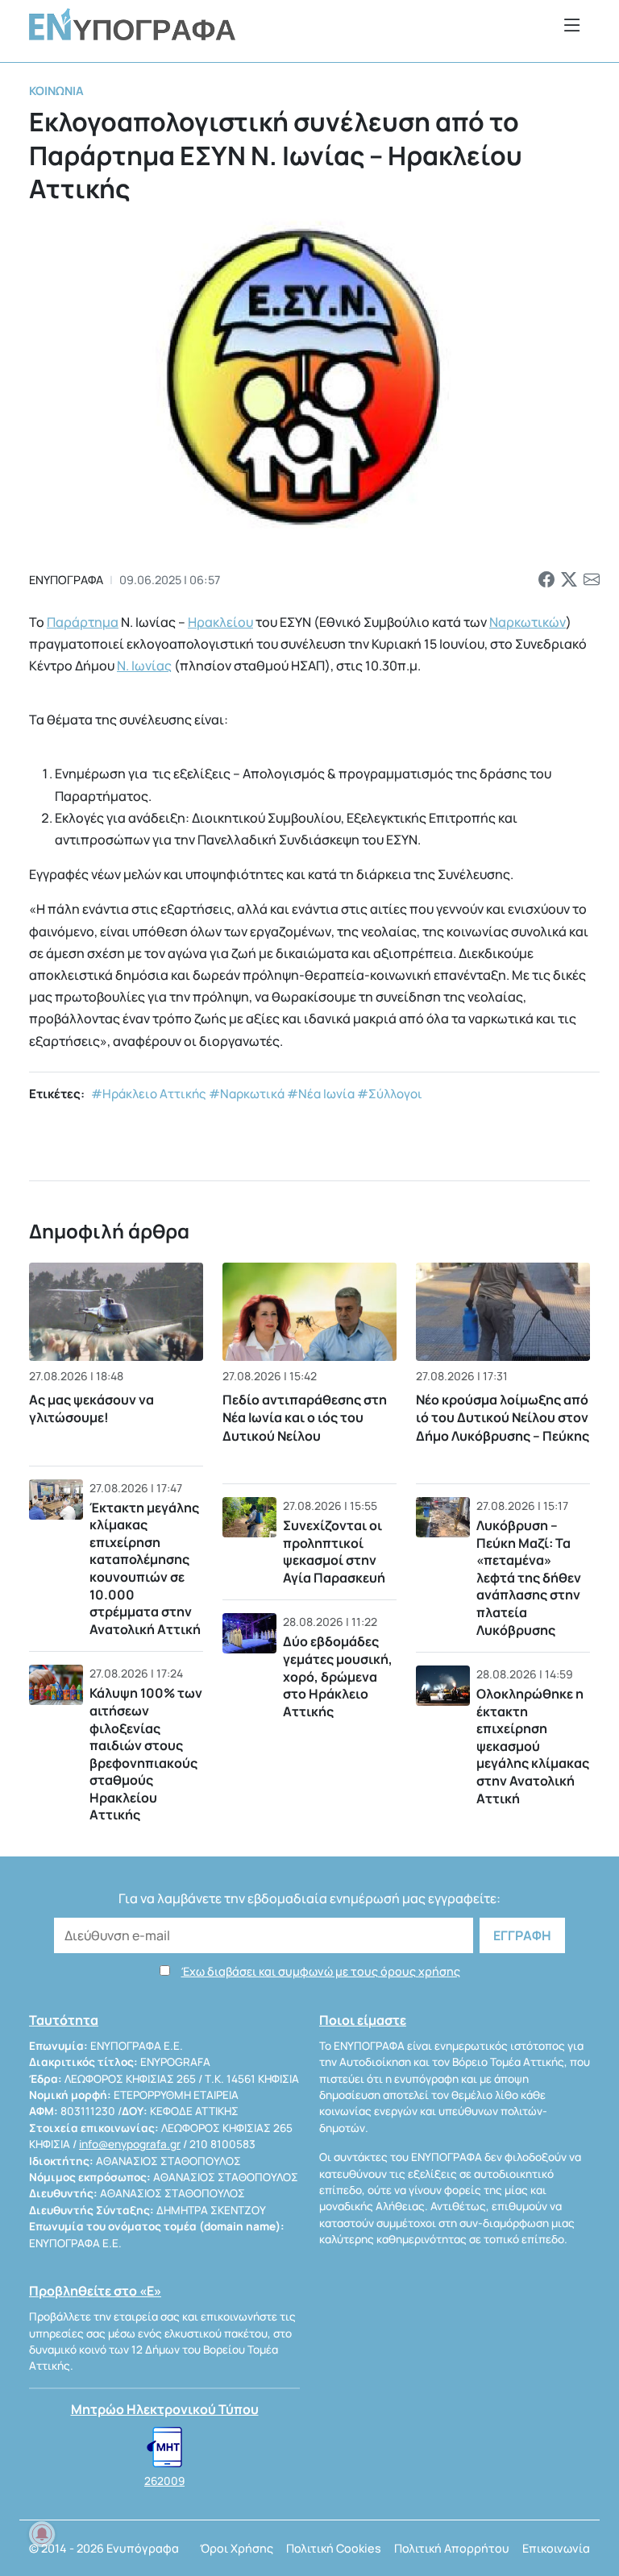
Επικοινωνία (556, 2548)
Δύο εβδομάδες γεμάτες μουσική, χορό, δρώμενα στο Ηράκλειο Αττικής (338, 1676)
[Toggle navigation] (572, 25)
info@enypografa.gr (130, 2144)
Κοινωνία (56, 91)
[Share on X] (569, 580)
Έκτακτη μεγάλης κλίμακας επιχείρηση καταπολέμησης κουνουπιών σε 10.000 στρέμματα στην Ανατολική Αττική (145, 1568)
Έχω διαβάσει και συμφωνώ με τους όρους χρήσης (321, 1971)
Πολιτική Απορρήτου (452, 2548)
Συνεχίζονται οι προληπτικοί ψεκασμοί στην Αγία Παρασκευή (334, 1551)
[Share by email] (592, 580)
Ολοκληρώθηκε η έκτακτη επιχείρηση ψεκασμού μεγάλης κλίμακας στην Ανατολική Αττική (533, 1746)
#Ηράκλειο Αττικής (149, 1094)
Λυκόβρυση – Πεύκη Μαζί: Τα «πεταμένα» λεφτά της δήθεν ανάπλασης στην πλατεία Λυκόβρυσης (529, 1578)
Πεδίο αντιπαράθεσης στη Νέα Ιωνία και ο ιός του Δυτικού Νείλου (305, 1418)
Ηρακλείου (220, 622)
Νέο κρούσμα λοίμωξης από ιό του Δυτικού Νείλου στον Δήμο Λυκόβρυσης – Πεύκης (503, 1418)
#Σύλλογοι (390, 1094)
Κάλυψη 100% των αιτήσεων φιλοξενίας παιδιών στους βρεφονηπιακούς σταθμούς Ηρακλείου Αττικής (146, 1754)
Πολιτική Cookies (334, 2548)
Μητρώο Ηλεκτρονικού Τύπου (165, 2409)
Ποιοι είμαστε (363, 2020)
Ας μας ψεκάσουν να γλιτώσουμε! (91, 1408)
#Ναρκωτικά (247, 1094)
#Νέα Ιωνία (321, 1094)
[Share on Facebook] (546, 580)
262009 (164, 2481)
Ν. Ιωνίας (144, 666)
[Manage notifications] (42, 2534)
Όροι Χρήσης (237, 2548)
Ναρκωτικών (528, 622)
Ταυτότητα (64, 2020)
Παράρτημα (83, 622)
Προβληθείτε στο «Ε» (95, 2291)
